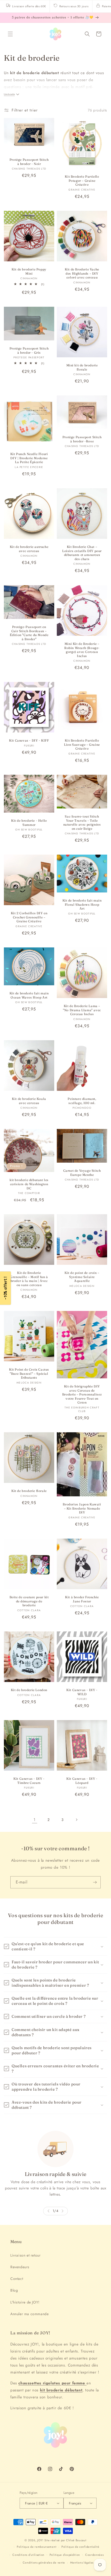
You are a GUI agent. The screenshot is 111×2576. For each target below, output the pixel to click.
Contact (17, 2279)
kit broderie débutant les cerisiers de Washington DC (29, 1184)
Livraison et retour (25, 2255)
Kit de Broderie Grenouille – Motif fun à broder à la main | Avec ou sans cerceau (29, 1279)
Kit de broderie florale (29, 1491)
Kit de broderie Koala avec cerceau (29, 1101)
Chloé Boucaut (76, 2540)
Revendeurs (20, 2267)
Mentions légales (82, 2563)
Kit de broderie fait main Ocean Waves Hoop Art (29, 995)
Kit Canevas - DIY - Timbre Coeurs (29, 1781)
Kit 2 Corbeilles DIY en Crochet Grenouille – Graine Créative (29, 917)
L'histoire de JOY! (25, 2302)
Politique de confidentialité (80, 2547)
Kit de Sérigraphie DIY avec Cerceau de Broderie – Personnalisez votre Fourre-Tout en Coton (82, 1394)
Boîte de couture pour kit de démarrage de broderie (29, 1601)
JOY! (40, 2540)
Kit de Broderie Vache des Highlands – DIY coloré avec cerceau (82, 273)
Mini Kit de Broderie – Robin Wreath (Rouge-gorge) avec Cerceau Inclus (82, 650)
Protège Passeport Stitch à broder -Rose (82, 439)
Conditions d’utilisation (28, 2555)
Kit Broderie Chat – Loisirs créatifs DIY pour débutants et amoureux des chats (82, 553)
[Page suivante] (76, 1820)
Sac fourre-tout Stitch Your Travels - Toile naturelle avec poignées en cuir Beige (82, 822)
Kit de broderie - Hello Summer (29, 823)
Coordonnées (94, 2555)
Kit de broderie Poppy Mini (29, 271)
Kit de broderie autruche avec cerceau (29, 549)
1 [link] (35, 1820)
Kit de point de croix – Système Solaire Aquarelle (82, 1277)
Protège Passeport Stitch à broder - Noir (29, 162)
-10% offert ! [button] (5, 1288)
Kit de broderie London (29, 1690)
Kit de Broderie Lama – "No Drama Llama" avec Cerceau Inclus (82, 1010)
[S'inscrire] (95, 1882)
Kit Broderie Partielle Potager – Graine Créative (82, 180)
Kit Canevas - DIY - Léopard (82, 1781)
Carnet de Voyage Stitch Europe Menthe (82, 1173)
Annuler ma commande (29, 2314)
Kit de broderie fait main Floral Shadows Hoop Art (82, 904)
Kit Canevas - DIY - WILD (82, 1692)
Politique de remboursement (37, 2547)
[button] (10, 34)
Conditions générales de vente (44, 2563)
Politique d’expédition (65, 2555)
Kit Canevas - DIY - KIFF (29, 740)
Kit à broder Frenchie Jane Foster (82, 1599)
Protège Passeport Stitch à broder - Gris (29, 350)
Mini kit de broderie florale (82, 367)
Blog (14, 2290)
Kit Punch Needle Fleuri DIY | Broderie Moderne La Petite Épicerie (29, 458)
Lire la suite (9, 94)
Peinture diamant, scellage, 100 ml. (82, 1101)
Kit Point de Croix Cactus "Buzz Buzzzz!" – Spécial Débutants (29, 1373)
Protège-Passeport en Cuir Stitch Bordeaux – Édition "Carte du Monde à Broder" (29, 633)
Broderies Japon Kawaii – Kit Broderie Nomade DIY (82, 1508)
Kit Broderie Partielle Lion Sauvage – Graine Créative (82, 744)
